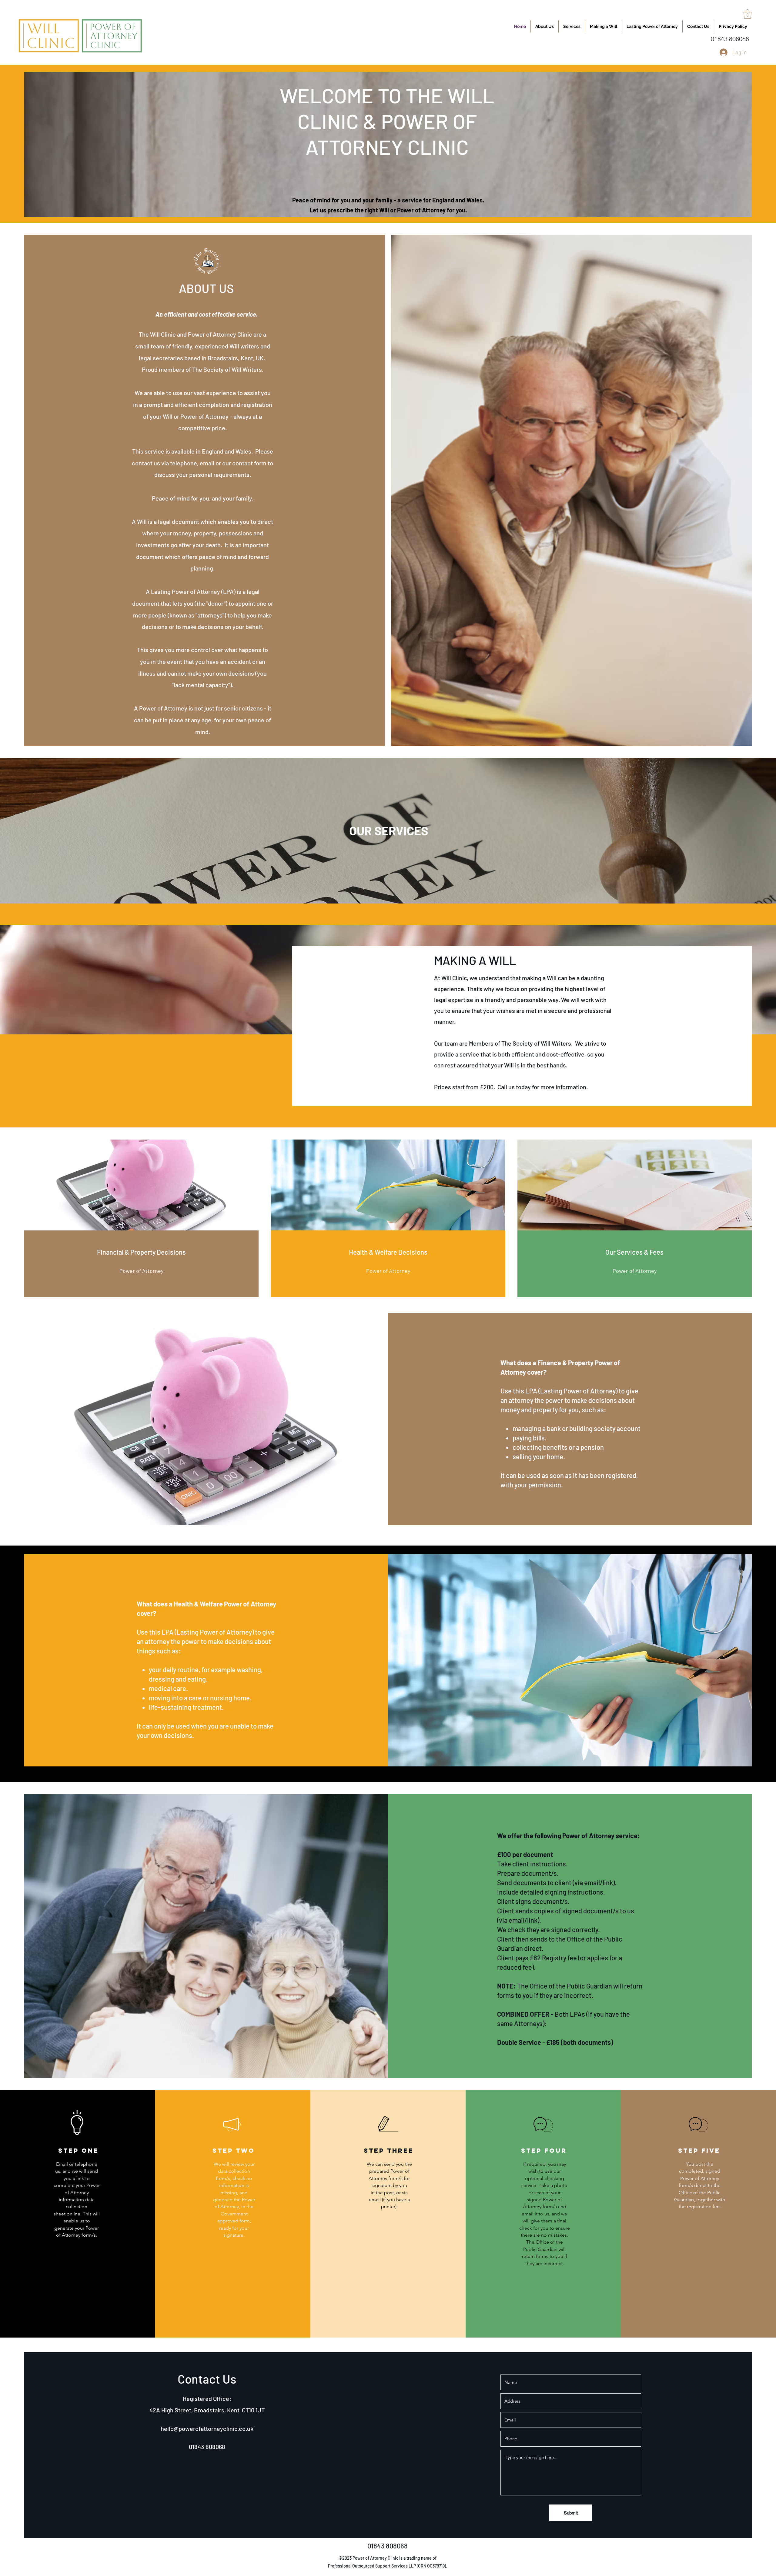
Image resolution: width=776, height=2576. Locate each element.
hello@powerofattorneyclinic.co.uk (207, 2428)
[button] (748, 14)
